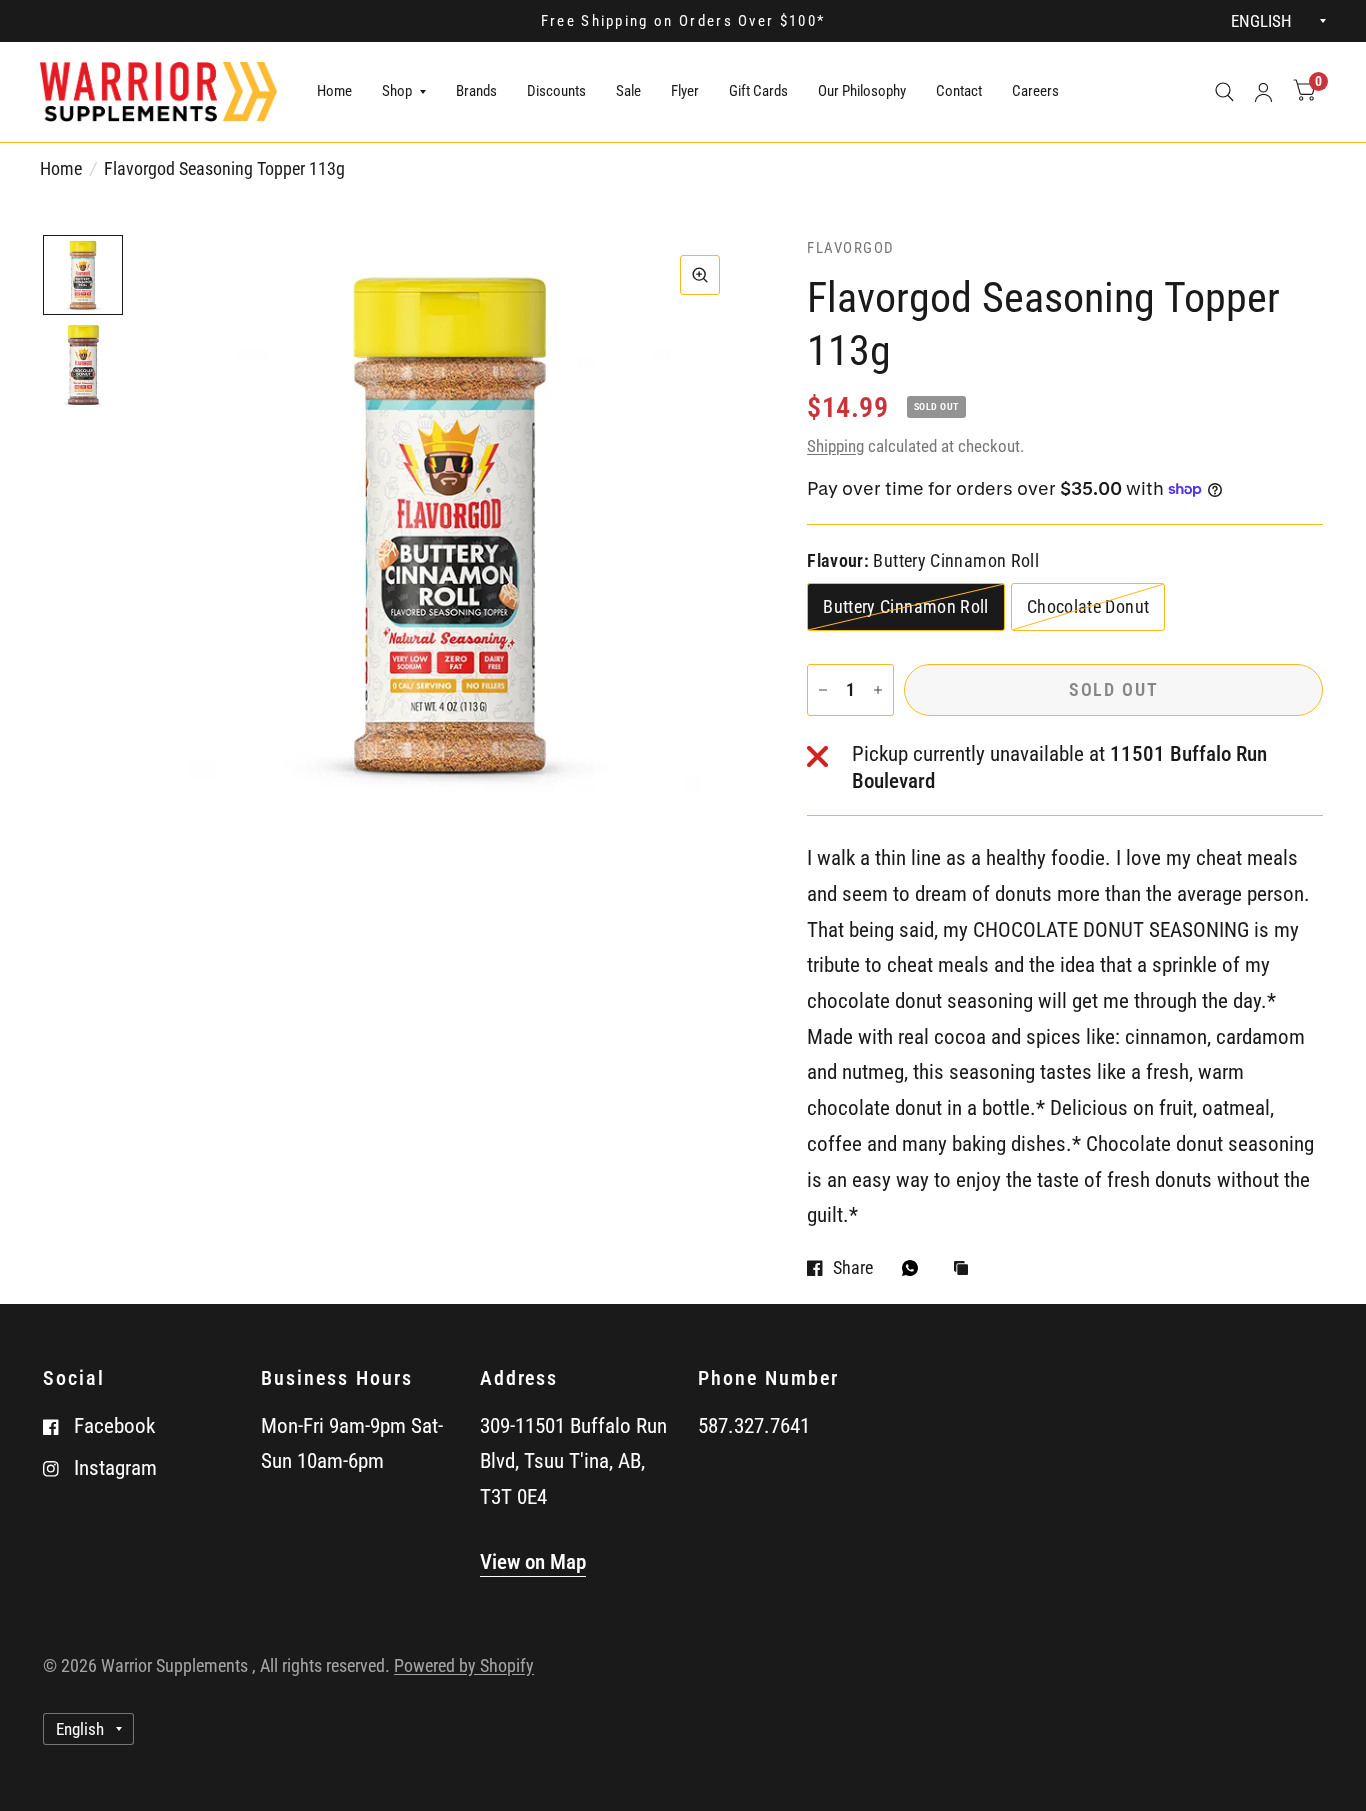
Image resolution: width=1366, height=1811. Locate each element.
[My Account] (1263, 92)
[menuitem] (334, 92)
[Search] (1224, 92)
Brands (476, 91)
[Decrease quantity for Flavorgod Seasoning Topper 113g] (823, 690)
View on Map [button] (533, 1562)
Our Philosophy (862, 91)
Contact (959, 91)
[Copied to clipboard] (966, 1269)
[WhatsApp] (915, 1268)
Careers (1035, 91)
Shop (397, 91)
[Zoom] (700, 275)
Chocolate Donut (1088, 606)
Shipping (835, 446)
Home (334, 91)
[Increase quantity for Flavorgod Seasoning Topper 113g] (878, 690)
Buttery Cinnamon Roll (906, 606)
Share (853, 1268)
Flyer (685, 91)
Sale (628, 91)
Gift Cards (758, 91)
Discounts (556, 91)
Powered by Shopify (464, 1665)
